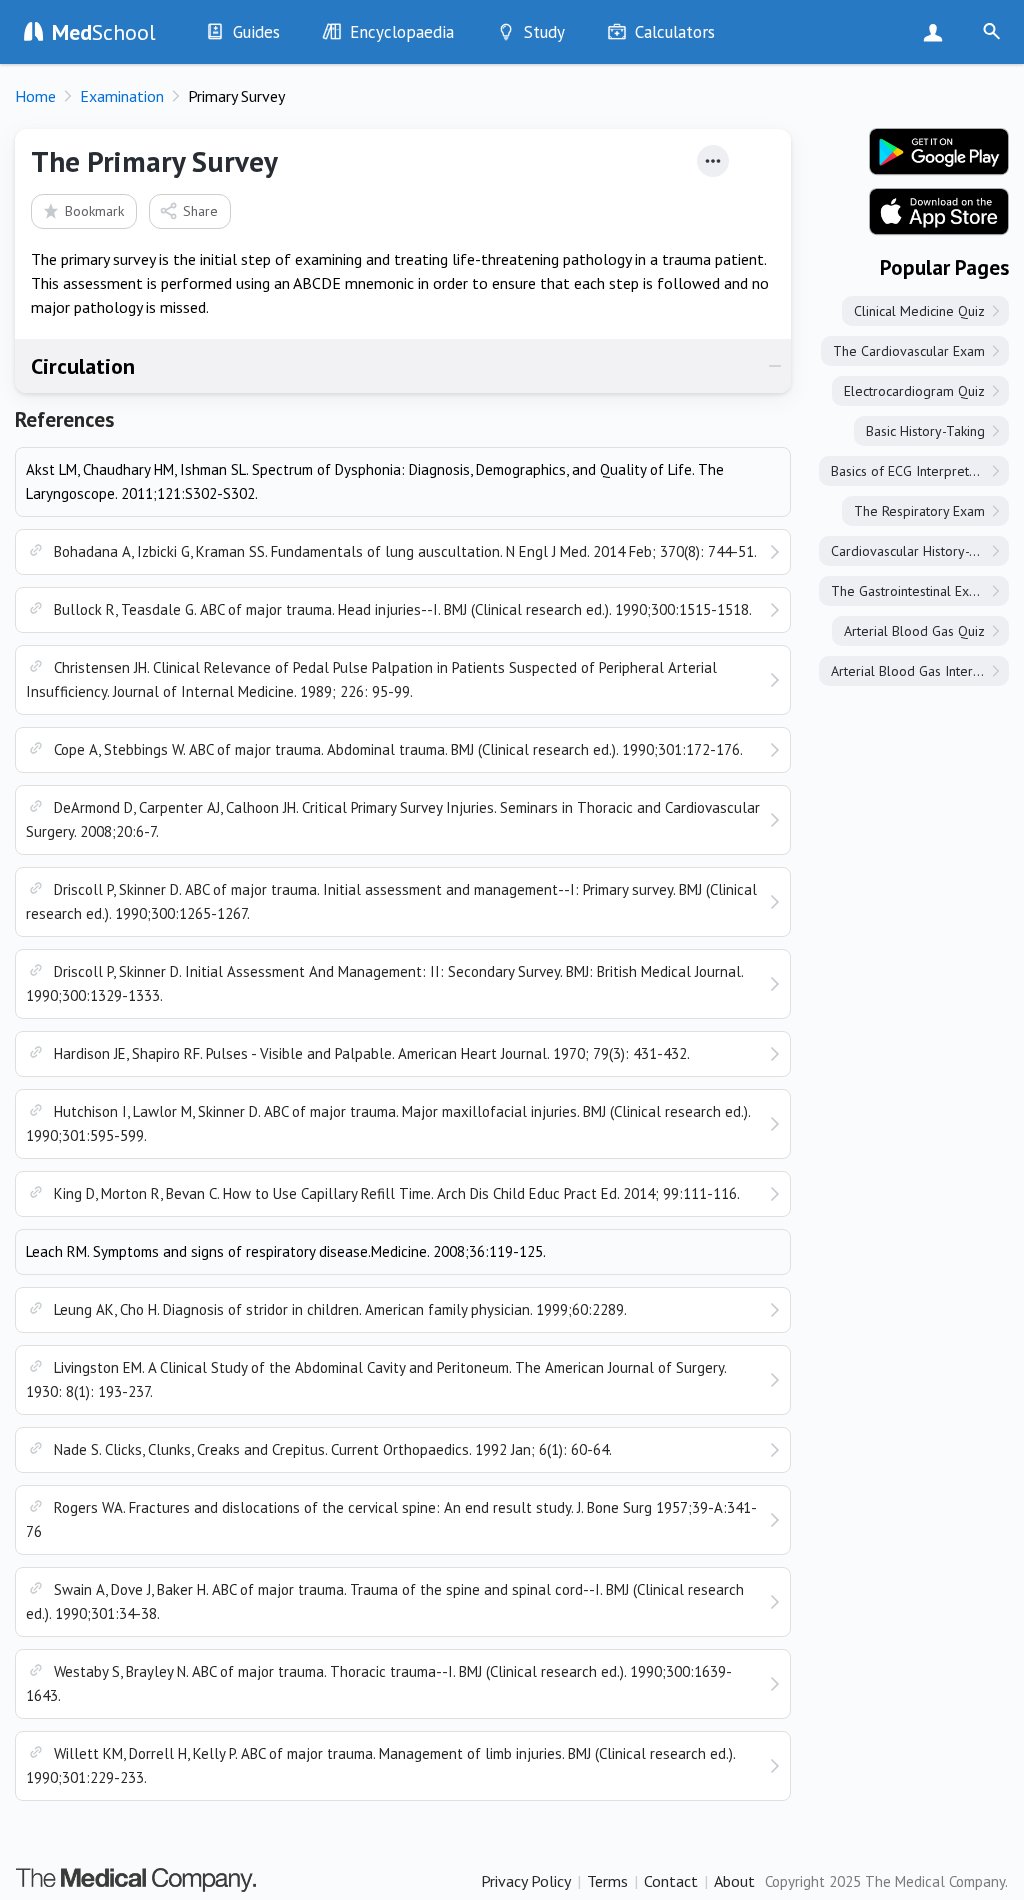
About (734, 1881)
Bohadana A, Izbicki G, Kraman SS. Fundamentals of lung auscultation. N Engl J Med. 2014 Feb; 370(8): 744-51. (405, 551)
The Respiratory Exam (919, 511)
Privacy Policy (526, 1881)
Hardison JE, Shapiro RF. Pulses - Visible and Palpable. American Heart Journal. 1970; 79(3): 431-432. (372, 1053)
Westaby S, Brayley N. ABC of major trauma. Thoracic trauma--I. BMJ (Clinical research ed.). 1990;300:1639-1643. (379, 1683)
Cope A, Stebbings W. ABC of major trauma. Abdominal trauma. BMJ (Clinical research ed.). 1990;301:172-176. (398, 749)
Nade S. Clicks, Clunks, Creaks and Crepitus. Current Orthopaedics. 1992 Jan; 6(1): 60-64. (333, 1449)
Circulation (83, 366)
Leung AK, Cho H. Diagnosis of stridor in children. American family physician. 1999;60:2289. (340, 1309)
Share (200, 211)
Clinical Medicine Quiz (919, 311)
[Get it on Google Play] (939, 152)
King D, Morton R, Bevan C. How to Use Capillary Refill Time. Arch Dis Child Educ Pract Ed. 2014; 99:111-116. (397, 1193)
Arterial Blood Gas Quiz (914, 631)
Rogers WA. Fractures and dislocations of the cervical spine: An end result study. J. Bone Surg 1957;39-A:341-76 (391, 1519)
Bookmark (94, 211)
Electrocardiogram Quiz (914, 391)
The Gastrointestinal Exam (909, 591)
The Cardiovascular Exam (909, 351)
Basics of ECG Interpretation (914, 471)
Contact (671, 1881)
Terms (607, 1881)
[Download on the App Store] (939, 212)
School (104, 32)
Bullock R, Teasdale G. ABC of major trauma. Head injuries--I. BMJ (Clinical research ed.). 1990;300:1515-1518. (403, 609)
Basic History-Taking (925, 431)
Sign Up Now (937, 32)
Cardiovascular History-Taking (919, 551)
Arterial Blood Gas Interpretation (920, 671)
